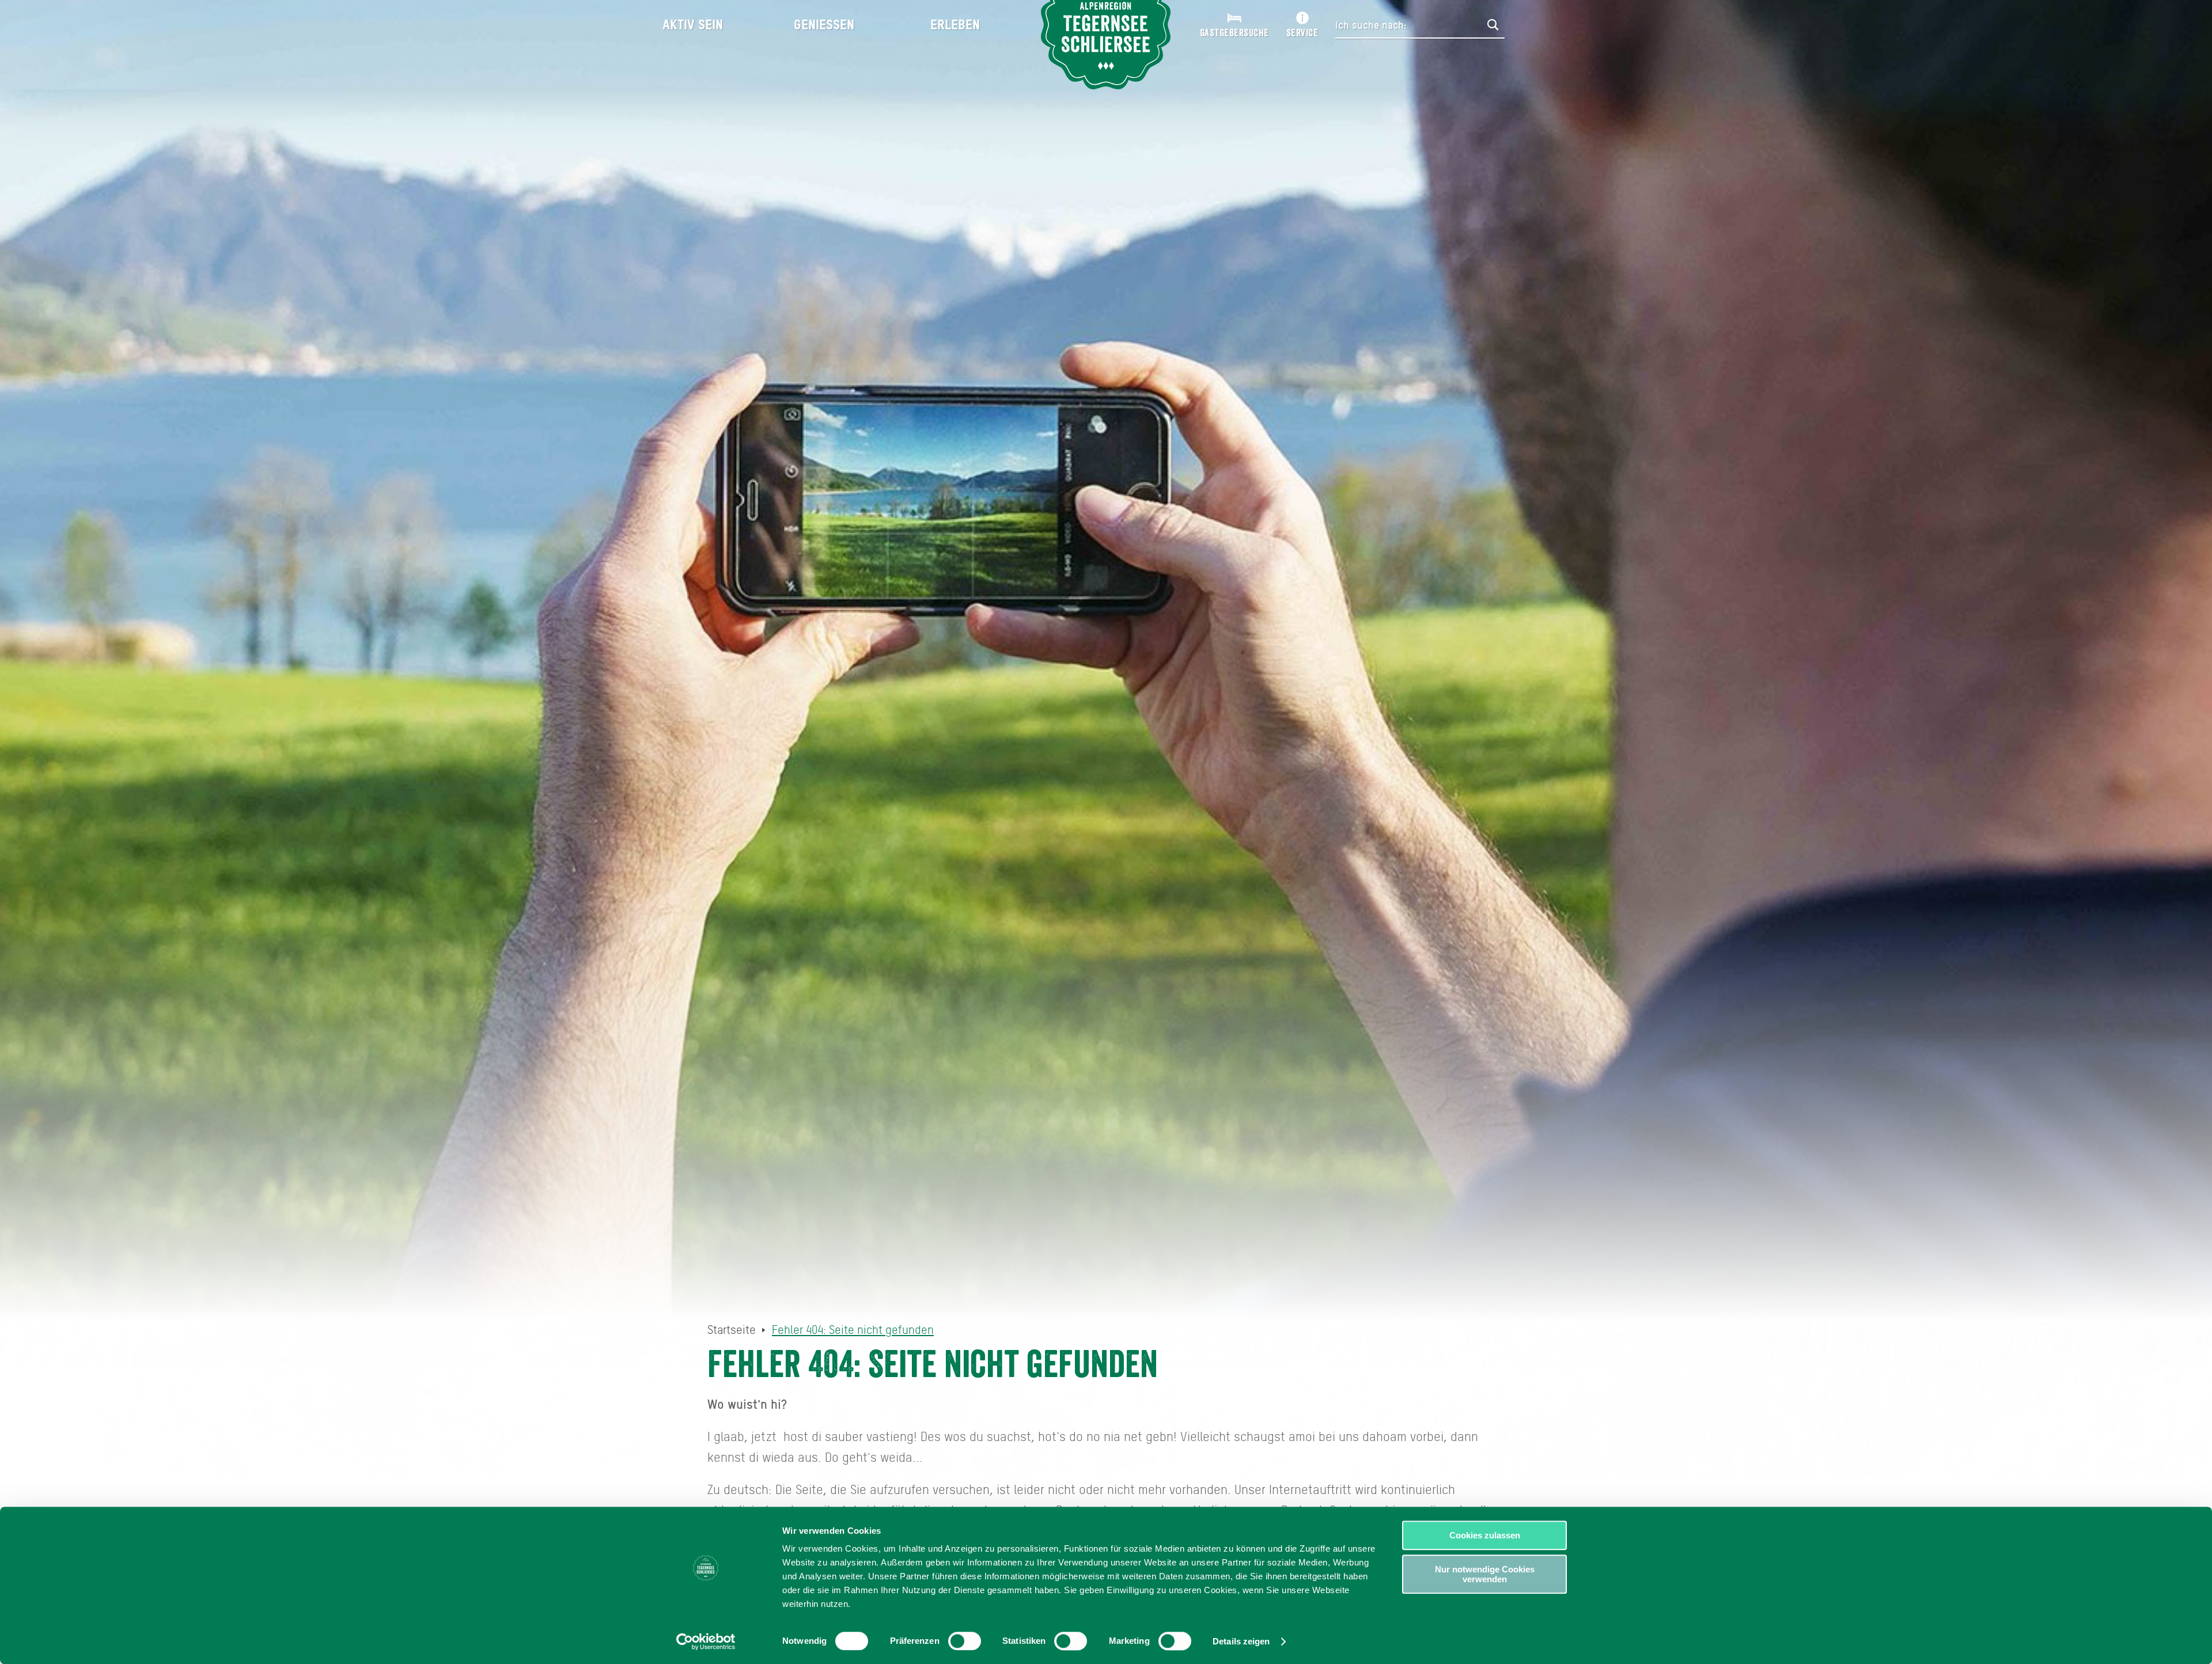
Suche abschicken (1493, 25)
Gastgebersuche (1234, 33)
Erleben (955, 24)
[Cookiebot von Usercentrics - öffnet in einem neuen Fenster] (706, 1642)
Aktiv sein (693, 24)
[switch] (965, 1641)
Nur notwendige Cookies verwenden (1485, 1574)
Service (1302, 33)
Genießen (824, 24)
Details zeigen (1241, 1641)
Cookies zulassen (1485, 1535)
